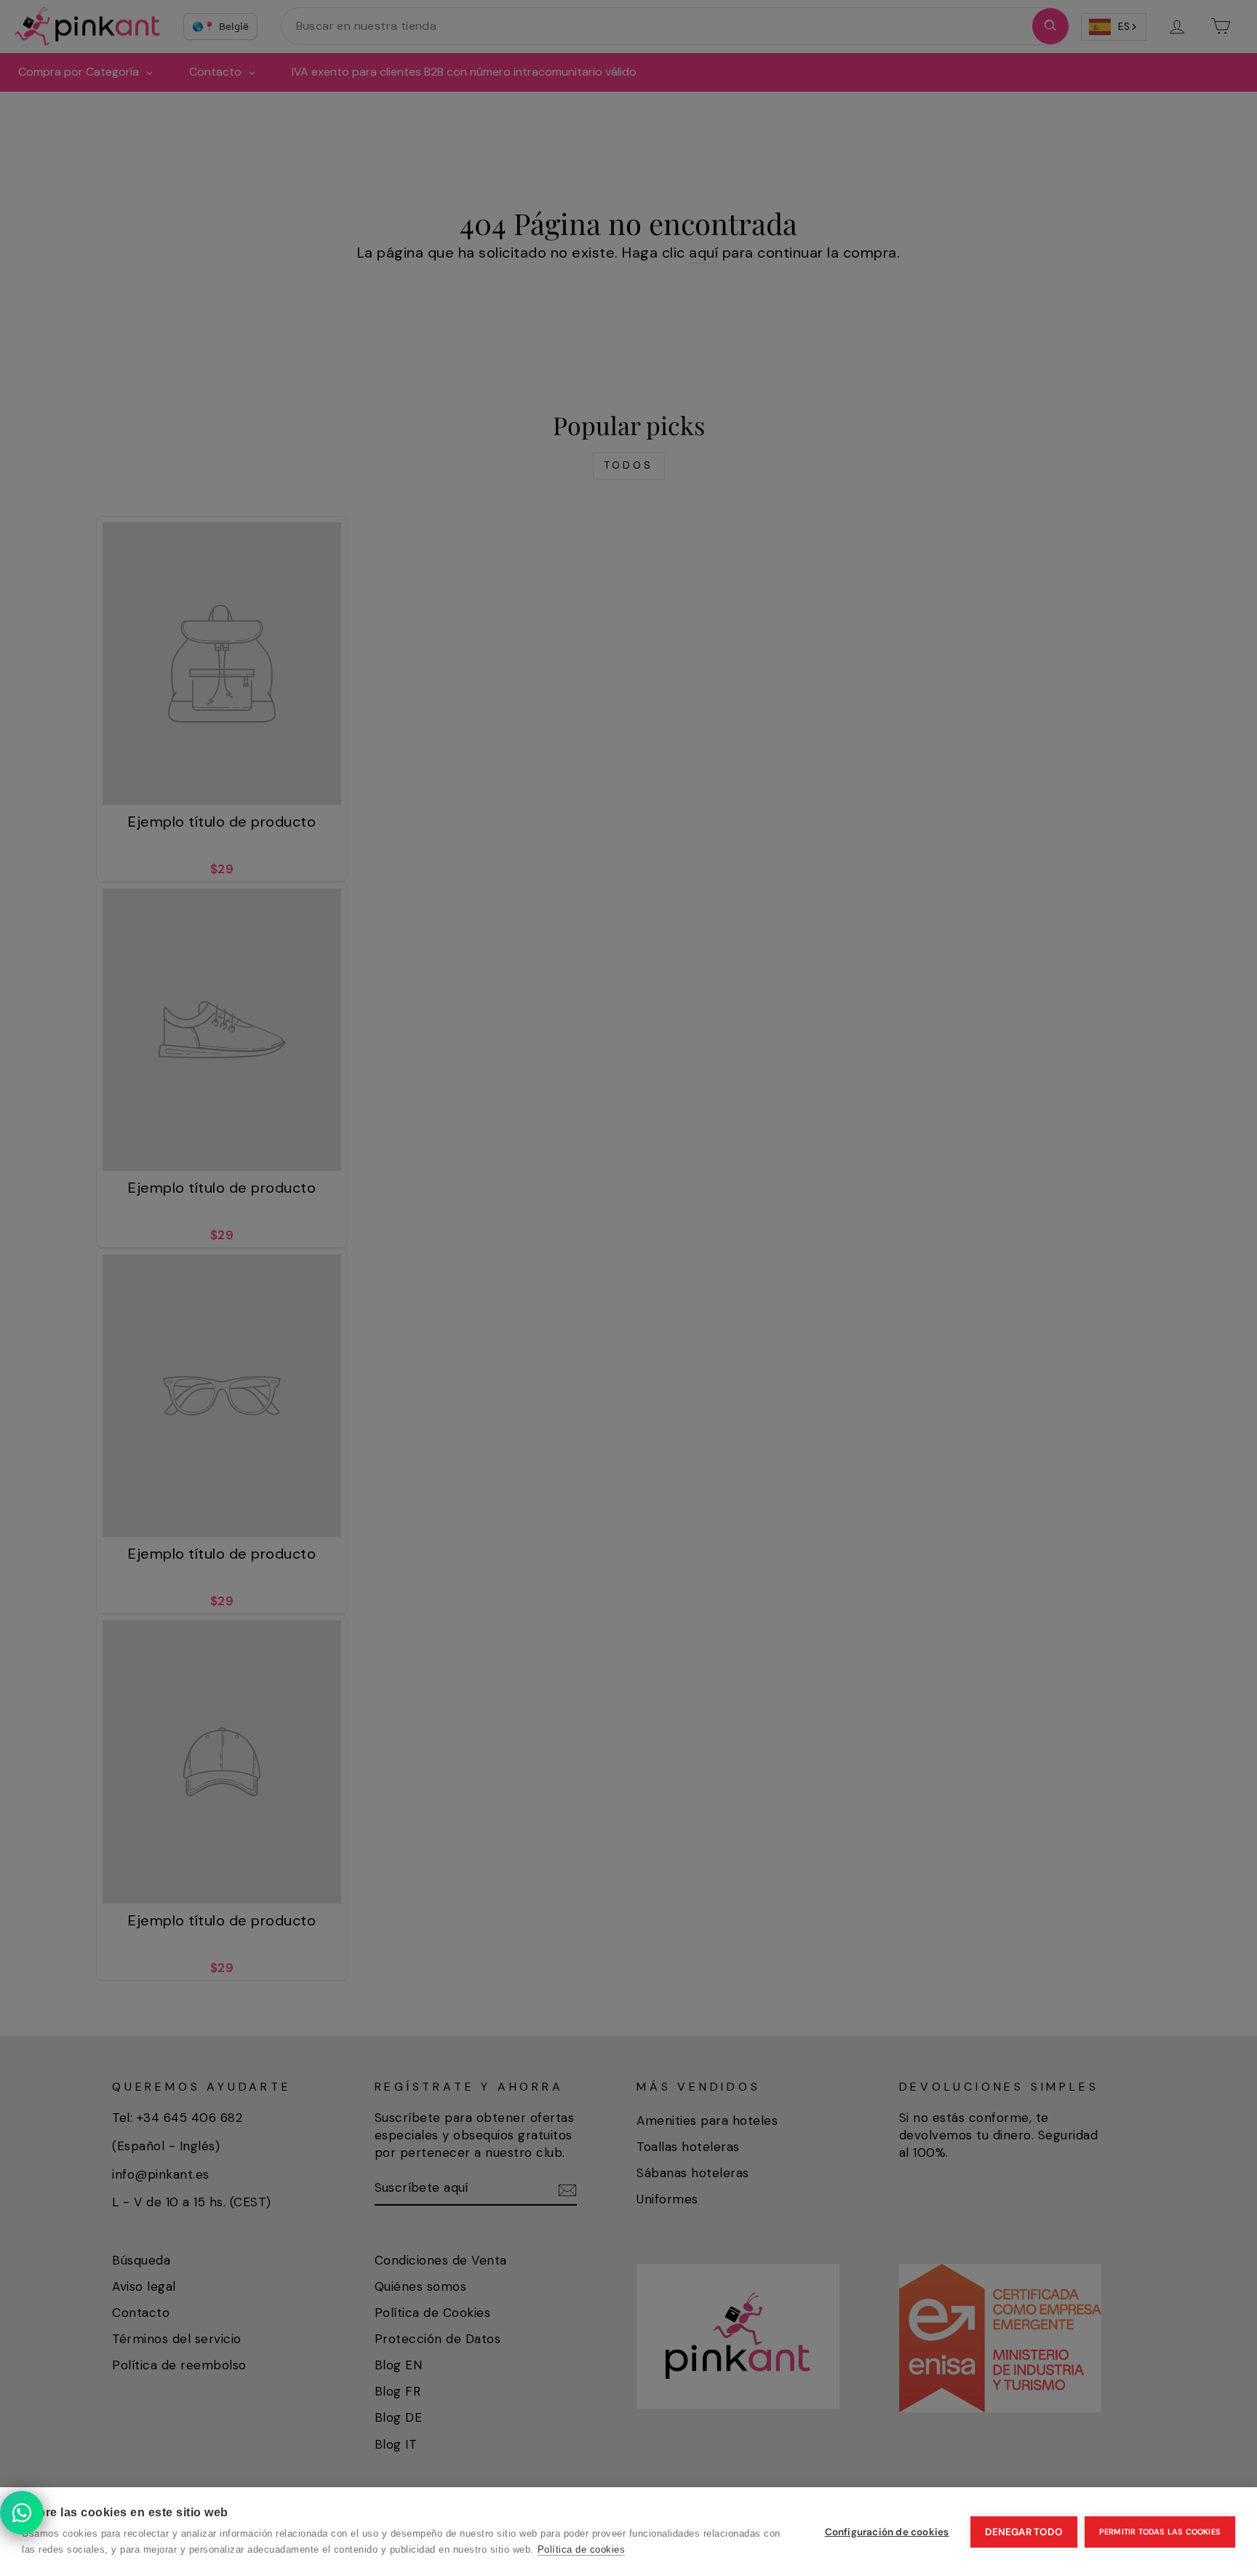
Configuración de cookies (887, 2532)
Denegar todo (1023, 2532)
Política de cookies (582, 2549)
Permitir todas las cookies (1160, 2532)
